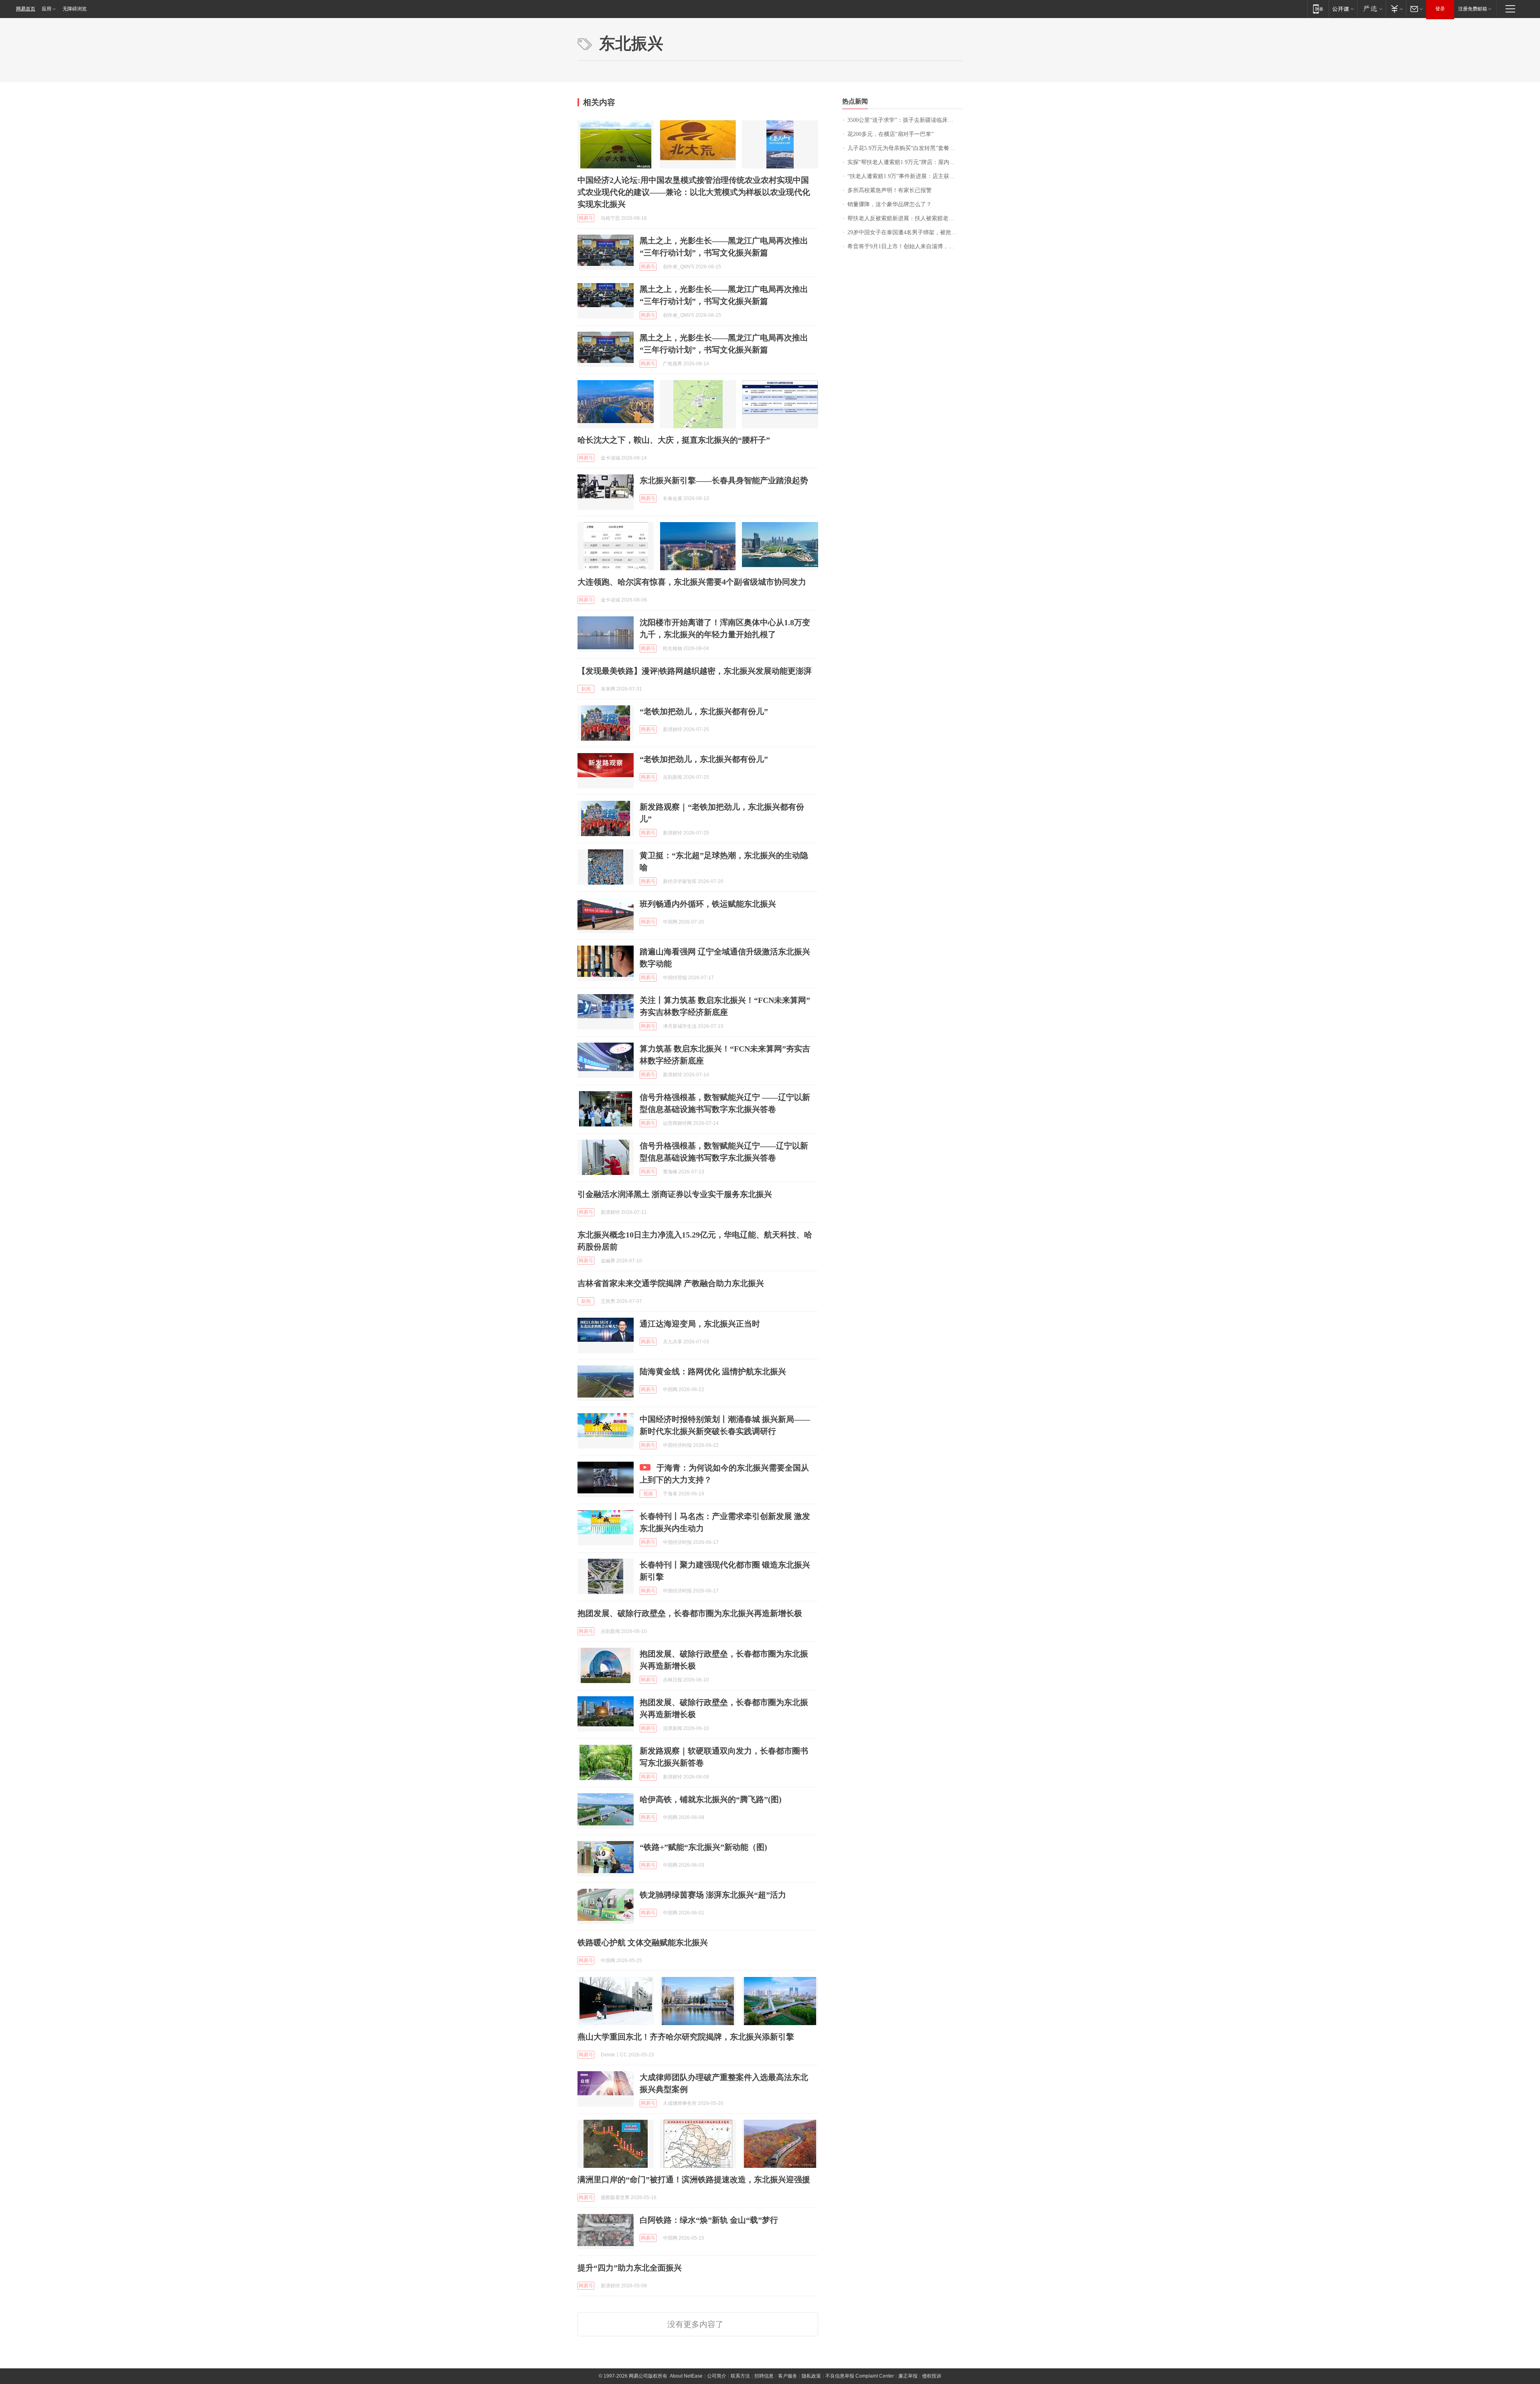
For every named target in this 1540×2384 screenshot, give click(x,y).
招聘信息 (764, 2376)
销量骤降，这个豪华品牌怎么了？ (890, 204)
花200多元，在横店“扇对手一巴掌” (891, 134)
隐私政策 (811, 2376)
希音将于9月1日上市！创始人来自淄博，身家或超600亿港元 (905, 246)
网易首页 (26, 9)
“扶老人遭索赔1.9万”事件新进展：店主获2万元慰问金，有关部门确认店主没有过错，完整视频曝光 (905, 176)
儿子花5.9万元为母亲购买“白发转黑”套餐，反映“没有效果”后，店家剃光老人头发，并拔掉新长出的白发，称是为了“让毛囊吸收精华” (905, 148)
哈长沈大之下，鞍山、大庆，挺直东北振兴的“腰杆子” (674, 440)
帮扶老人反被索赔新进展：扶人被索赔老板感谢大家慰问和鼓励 (905, 218)
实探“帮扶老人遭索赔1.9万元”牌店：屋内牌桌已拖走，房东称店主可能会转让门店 (905, 162)
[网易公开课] (1343, 9)
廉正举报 (908, 2376)
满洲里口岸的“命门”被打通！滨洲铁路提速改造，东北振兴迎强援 (694, 2179)
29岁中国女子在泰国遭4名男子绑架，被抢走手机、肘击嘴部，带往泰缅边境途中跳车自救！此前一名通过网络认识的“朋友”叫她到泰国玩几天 (905, 232)
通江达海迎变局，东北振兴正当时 (700, 1324)
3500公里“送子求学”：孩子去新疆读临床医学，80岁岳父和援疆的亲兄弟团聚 (905, 120)
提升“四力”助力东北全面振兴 (630, 2268)
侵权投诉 (932, 2376)
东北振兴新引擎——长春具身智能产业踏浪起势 (724, 480)
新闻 (586, 689)
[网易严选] (1371, 9)
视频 (648, 1494)
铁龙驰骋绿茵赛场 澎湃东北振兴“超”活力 (713, 1895)
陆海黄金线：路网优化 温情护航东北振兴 (713, 1371)
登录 (1440, 9)
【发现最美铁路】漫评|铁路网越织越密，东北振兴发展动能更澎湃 (695, 671)
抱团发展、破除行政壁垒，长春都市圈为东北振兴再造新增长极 (690, 1613)
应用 (47, 9)
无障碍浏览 (75, 9)
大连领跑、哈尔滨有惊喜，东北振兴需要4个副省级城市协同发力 (692, 582)
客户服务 (788, 2376)
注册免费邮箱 (1473, 9)
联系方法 (740, 2376)
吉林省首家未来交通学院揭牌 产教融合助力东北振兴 (671, 1283)
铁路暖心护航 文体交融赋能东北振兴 (643, 1942)
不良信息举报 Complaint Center (860, 2376)
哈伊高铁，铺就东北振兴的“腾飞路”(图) (711, 1799)
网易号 (586, 218)
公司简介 (717, 2376)
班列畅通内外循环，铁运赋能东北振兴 (708, 904)
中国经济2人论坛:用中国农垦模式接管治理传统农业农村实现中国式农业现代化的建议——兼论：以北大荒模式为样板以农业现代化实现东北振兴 (694, 192)
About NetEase (686, 2376)
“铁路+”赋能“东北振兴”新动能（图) (703, 1847)
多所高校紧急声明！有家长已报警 (890, 190)
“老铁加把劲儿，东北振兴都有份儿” (704, 711)
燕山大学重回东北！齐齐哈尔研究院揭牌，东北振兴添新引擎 (686, 2037)
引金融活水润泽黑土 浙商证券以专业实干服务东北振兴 (675, 1194)
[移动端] (1318, 9)
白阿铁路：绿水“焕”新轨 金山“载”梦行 (709, 2220)
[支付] (1396, 9)
